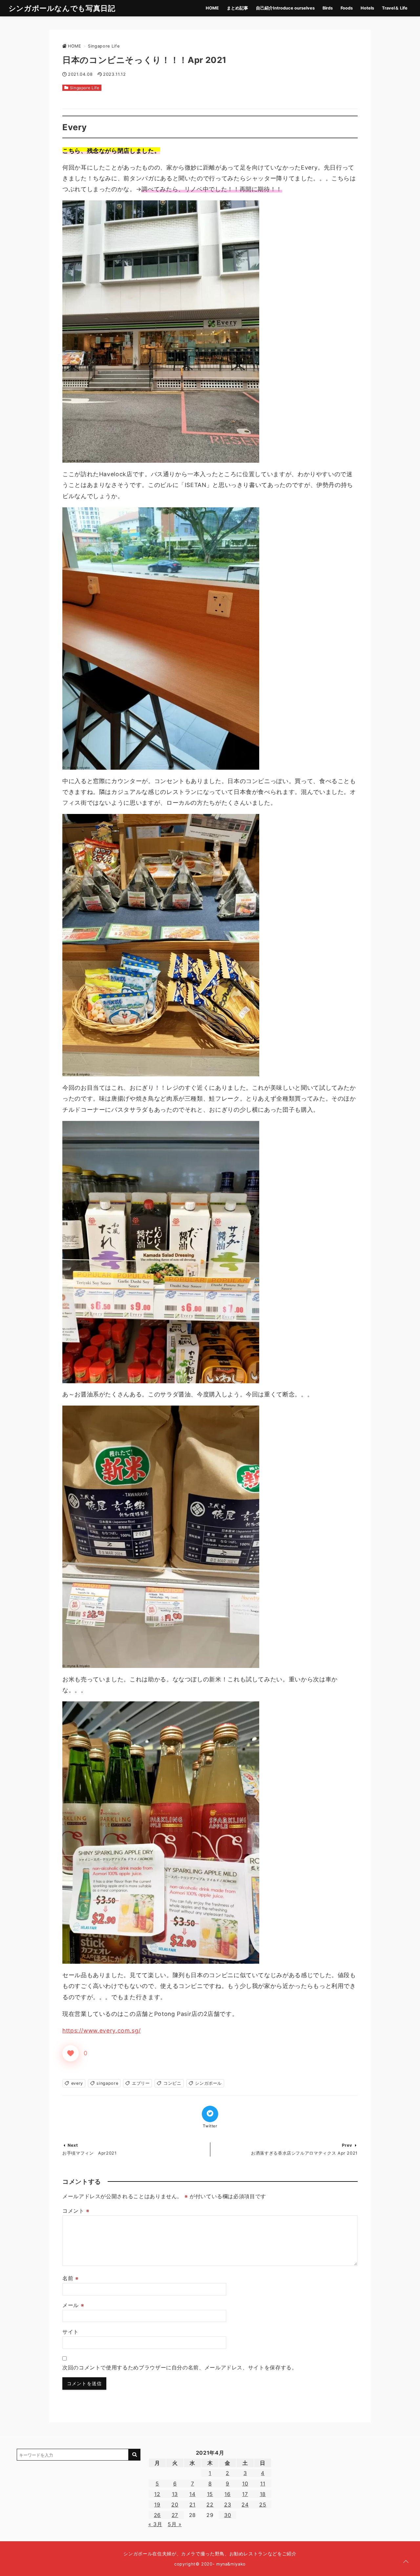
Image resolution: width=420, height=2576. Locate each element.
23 (228, 2505)
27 (175, 2515)
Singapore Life (85, 88)
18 (263, 2494)
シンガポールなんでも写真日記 (62, 8)
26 (157, 2515)
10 (245, 2484)
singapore (107, 2083)
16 (227, 2494)
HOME (212, 8)
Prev (347, 2145)
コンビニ (172, 2083)
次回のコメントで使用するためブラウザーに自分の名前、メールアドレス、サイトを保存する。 (180, 2367)
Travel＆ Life (395, 8)
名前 (71, 2278)
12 (157, 2494)
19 (157, 2505)
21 (192, 2505)
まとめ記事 (237, 8)
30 (228, 2515)
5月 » (175, 2524)
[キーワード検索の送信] (135, 2455)
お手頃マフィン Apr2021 (90, 2153)
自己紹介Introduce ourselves (285, 8)
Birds (328, 8)
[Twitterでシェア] (210, 2114)
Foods (347, 8)
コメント (76, 2211)
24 (245, 2505)
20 (175, 2505)
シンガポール (208, 2083)
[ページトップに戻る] (406, 2562)
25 (263, 2505)
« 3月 (155, 2524)
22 (210, 2505)
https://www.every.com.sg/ (102, 2030)
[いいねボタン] (71, 2053)
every (77, 2083)
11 (263, 2484)
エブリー (141, 2083)
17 (245, 2494)
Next (73, 2145)
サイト (71, 2332)
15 (210, 2494)
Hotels (367, 8)
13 (175, 2494)
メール (73, 2305)
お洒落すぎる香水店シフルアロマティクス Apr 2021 (304, 2153)
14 (192, 2494)
